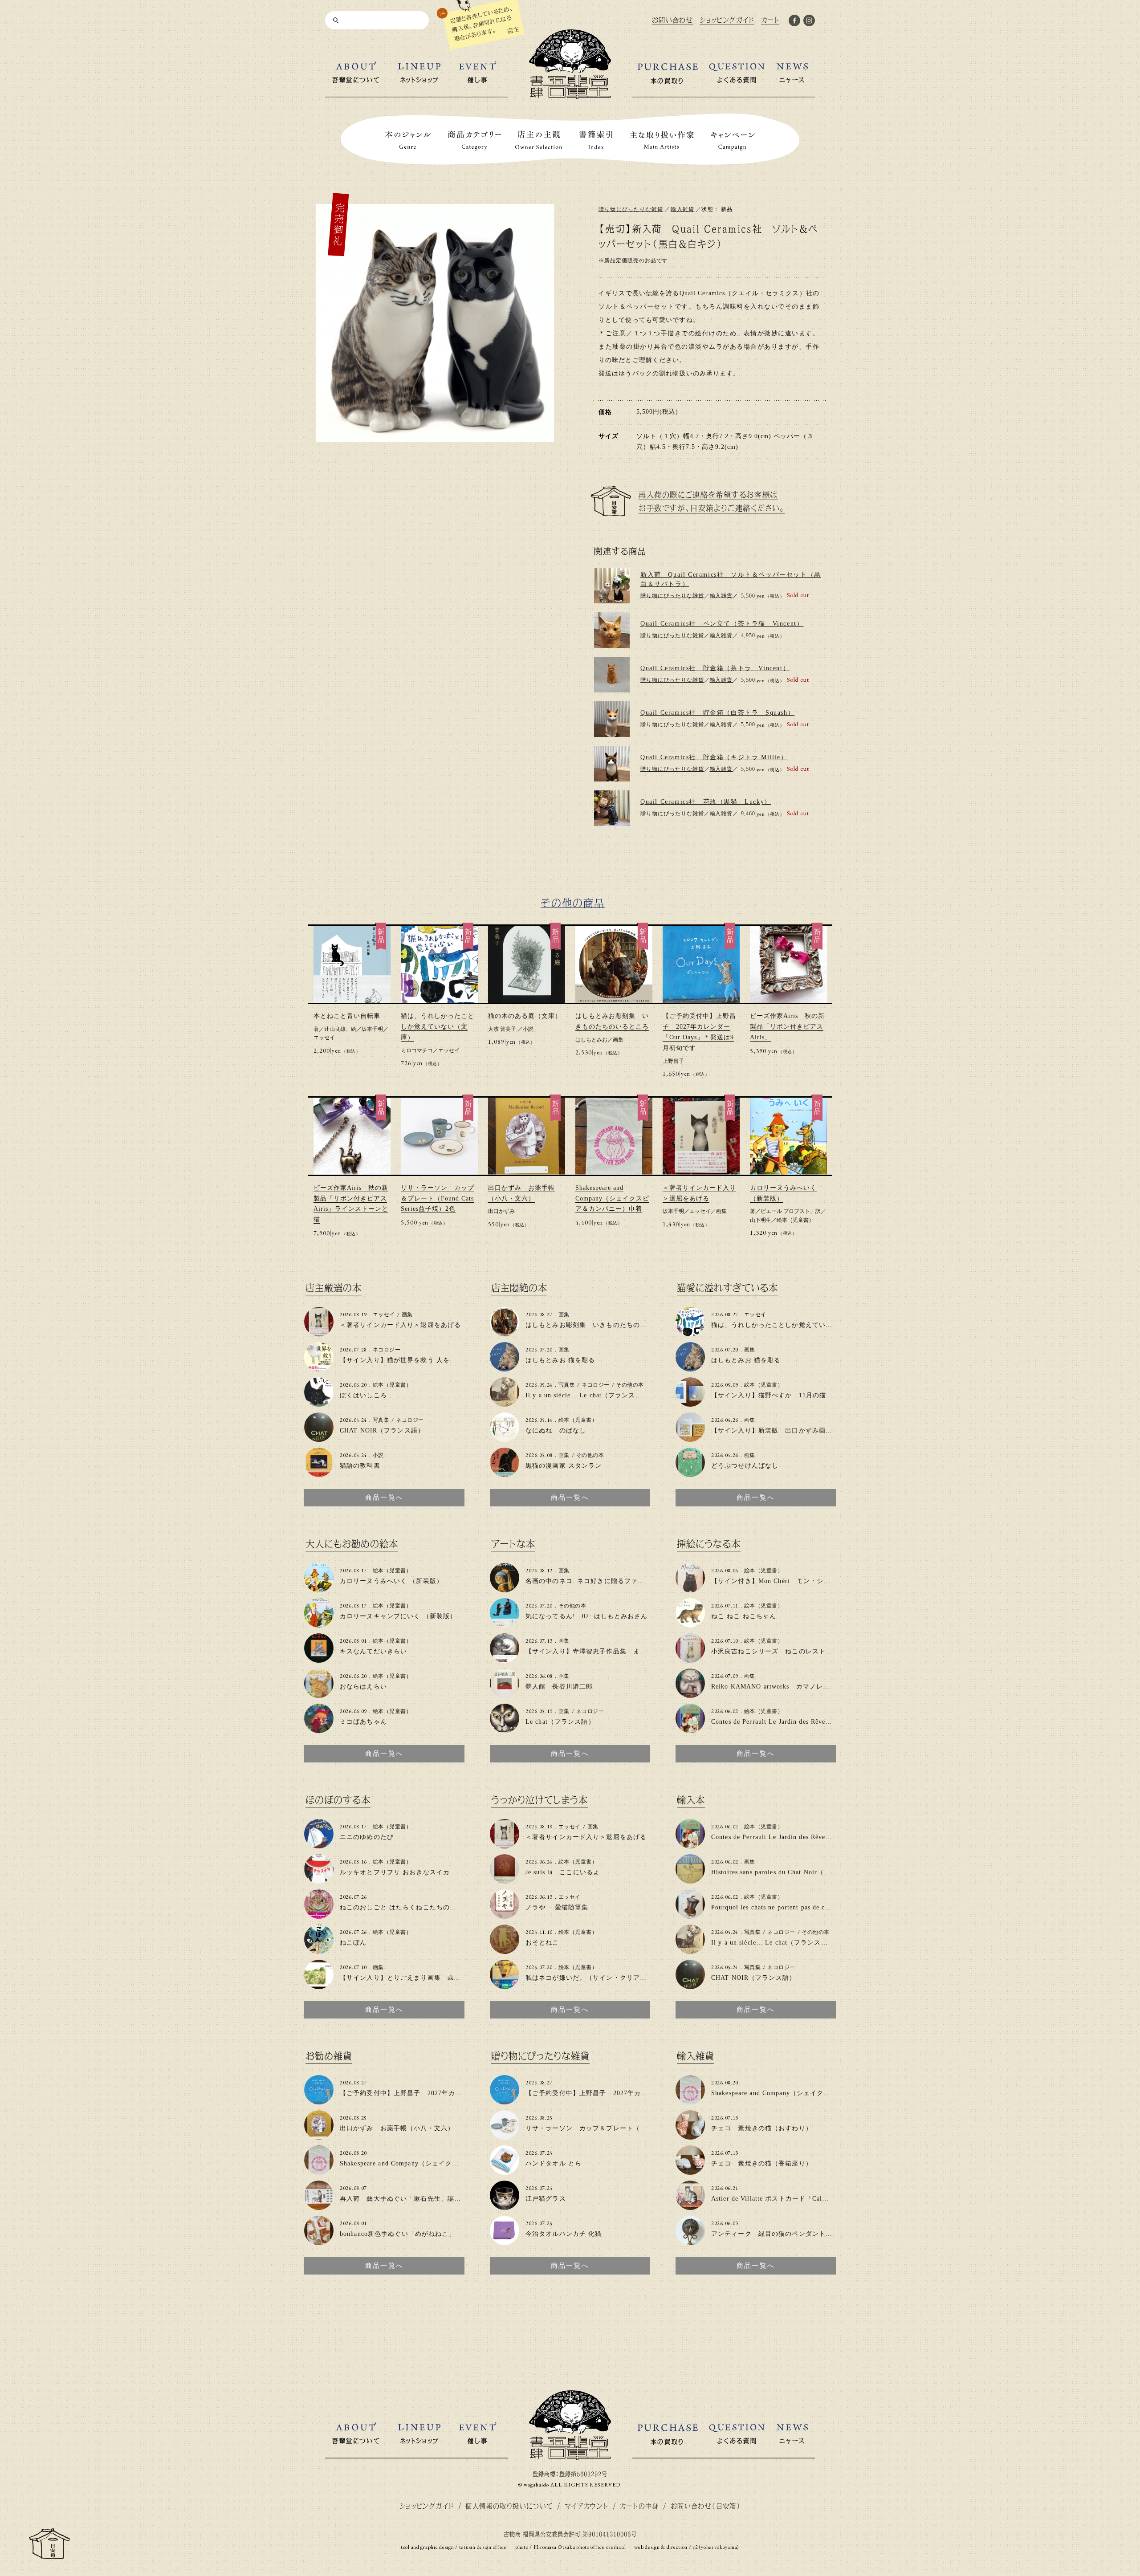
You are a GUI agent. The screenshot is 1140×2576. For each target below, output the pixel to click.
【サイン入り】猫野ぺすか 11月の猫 (769, 1395)
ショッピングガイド (427, 2506)
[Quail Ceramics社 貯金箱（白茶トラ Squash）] (612, 719)
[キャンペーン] (733, 140)
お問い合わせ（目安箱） (706, 2506)
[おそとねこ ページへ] (505, 1950)
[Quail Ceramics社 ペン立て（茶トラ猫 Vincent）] (612, 630)
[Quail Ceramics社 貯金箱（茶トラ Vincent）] (612, 675)
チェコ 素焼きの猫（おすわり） (762, 2128)
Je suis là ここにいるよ (563, 1872)
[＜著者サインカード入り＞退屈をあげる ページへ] (319, 1333)
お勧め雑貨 (329, 2056)
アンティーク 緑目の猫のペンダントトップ (778, 2234)
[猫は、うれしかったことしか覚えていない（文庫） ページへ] (690, 1333)
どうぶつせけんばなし (745, 1466)
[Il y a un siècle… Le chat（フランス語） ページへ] (505, 1403)
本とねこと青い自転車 (347, 1016)
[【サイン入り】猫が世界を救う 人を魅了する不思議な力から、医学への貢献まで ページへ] (319, 1368)
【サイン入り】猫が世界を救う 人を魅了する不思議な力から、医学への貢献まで (462, 1360)
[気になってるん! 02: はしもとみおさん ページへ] (505, 1624)
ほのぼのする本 (338, 1800)
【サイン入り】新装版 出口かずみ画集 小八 (782, 1430)
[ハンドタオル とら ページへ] (505, 2171)
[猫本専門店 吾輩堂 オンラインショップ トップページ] (570, 2456)
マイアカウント (587, 2506)
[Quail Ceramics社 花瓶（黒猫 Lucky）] (612, 808)
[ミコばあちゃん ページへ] (319, 1729)
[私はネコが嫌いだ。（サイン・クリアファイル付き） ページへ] (505, 1985)
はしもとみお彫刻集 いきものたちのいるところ (600, 1325)
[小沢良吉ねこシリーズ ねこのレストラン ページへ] (690, 1659)
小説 (528, 1029)
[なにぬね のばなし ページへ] (505, 1438)
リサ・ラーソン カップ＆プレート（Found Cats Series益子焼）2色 (438, 1198)
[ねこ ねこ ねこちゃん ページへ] (690, 1624)
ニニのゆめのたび (367, 1837)
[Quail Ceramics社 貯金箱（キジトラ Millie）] (612, 764)
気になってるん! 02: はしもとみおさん (587, 1616)
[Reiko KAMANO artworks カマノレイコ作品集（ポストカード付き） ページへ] (690, 1694)
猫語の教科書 (360, 1466)
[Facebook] (794, 22)
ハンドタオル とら (554, 2163)
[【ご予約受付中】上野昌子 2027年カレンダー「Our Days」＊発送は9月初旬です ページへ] (319, 2101)
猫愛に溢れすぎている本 (727, 1288)
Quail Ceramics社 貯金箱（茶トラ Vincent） (715, 668)
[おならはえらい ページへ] (319, 1694)
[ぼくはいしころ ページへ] (319, 1403)
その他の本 (630, 1385)
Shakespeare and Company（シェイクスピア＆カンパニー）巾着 (612, 1198)
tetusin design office (483, 2547)
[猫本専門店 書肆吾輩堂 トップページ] (570, 96)
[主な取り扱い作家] (662, 140)
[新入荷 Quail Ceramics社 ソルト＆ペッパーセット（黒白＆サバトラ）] (612, 586)
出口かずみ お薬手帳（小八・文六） (397, 2128)
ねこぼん (353, 1943)
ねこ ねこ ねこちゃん (744, 1616)
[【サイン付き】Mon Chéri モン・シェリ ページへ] (690, 1589)
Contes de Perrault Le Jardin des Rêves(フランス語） (791, 1722)
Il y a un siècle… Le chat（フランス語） (587, 1395)
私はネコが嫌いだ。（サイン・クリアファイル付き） (606, 1978)
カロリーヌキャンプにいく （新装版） (398, 1616)
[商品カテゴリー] (475, 140)
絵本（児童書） (795, 1220)
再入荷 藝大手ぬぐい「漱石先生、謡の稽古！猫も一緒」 (427, 2199)
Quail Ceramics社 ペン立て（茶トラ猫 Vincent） (722, 624)
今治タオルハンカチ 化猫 (564, 2234)
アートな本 (513, 1544)
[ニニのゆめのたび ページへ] (319, 1845)
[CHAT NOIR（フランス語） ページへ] (319, 1438)
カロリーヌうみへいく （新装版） (391, 1581)
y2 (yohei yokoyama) (716, 2547)
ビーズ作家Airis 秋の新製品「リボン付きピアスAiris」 (787, 1027)
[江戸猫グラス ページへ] (505, 2206)
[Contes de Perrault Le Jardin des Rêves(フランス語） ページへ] (690, 1729)
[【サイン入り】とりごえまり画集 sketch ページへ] (319, 1985)
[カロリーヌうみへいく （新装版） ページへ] (319, 1589)
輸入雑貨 (682, 209)
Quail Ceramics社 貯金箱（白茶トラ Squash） (717, 713)
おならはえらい (363, 1687)
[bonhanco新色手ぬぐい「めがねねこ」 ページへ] (319, 2241)
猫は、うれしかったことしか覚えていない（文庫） (438, 1027)
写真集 (381, 1420)
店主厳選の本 (334, 1288)
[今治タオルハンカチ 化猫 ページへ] (505, 2241)
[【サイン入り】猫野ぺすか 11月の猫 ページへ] (690, 1403)
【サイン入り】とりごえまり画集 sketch (403, 1978)
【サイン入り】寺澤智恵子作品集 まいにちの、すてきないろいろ (627, 1651)
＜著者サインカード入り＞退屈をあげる (400, 1325)
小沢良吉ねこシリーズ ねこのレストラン (775, 1651)
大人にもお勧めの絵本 (352, 1544)
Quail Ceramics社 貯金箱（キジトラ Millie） (714, 757)
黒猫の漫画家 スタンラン (564, 1466)
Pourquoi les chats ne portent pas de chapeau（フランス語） (802, 1907)
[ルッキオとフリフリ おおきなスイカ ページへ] (319, 1880)
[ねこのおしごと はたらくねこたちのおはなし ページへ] (319, 1915)
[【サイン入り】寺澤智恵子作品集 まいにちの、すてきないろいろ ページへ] (505, 1659)
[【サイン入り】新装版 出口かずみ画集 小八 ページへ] (690, 1438)
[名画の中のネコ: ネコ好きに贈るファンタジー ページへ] (505, 1589)
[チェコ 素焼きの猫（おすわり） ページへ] (690, 2136)
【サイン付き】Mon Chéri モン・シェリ (774, 1581)
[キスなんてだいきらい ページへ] (319, 1659)
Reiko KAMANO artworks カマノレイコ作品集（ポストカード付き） (818, 1687)
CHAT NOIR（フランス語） (382, 1430)
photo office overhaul (601, 2547)
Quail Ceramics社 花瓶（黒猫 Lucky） (706, 802)
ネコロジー (387, 1350)
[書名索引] (596, 140)
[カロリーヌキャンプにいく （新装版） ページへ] (319, 1624)
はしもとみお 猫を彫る (560, 1360)
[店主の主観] (539, 140)
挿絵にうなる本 (709, 1544)
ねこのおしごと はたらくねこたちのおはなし (408, 1907)
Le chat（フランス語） (560, 1722)
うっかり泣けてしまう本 (539, 1800)
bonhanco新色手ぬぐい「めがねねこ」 (398, 2234)
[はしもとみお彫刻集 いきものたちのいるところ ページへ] (505, 1333)
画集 (618, 1040)
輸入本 (691, 1800)
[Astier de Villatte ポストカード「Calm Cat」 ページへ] (690, 2206)
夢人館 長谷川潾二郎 (559, 1687)
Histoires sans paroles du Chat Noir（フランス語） (788, 1872)
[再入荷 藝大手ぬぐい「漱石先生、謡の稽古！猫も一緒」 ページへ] (319, 2206)
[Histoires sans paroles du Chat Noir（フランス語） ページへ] (690, 1880)
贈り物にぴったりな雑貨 (631, 209)
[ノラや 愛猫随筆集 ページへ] (505, 1915)
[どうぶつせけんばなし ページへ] (690, 1473)
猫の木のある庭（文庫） (525, 1016)
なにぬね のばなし (556, 1430)
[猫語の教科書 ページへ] (319, 1473)
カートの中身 (639, 2506)
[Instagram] (809, 22)
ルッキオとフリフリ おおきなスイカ (395, 1872)
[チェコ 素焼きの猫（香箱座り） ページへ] (690, 2171)
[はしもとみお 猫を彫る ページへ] (505, 1368)
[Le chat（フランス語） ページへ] (505, 1729)
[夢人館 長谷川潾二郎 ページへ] (505, 1694)
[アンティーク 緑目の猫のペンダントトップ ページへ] (690, 2241)
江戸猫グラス (546, 2199)
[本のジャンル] (408, 140)
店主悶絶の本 (519, 1288)
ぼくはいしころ (363, 1395)
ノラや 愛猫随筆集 (557, 1907)
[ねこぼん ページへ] (319, 1950)
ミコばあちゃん (363, 1722)
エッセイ (324, 1038)
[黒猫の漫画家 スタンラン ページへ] (505, 1473)
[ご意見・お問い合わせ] (49, 2555)
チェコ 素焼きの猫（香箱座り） (762, 2163)
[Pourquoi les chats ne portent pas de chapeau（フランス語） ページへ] (690, 1915)
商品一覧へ (384, 1498)
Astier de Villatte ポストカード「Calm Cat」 (779, 2199)
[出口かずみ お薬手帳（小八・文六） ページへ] (319, 2136)
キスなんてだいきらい (373, 1651)
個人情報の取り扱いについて (509, 2506)
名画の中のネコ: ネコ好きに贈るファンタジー (595, 1581)
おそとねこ (542, 1943)
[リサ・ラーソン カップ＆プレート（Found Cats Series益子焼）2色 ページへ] (505, 2136)
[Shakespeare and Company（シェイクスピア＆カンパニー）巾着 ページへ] (319, 2171)
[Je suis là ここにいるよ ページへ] (505, 1880)
